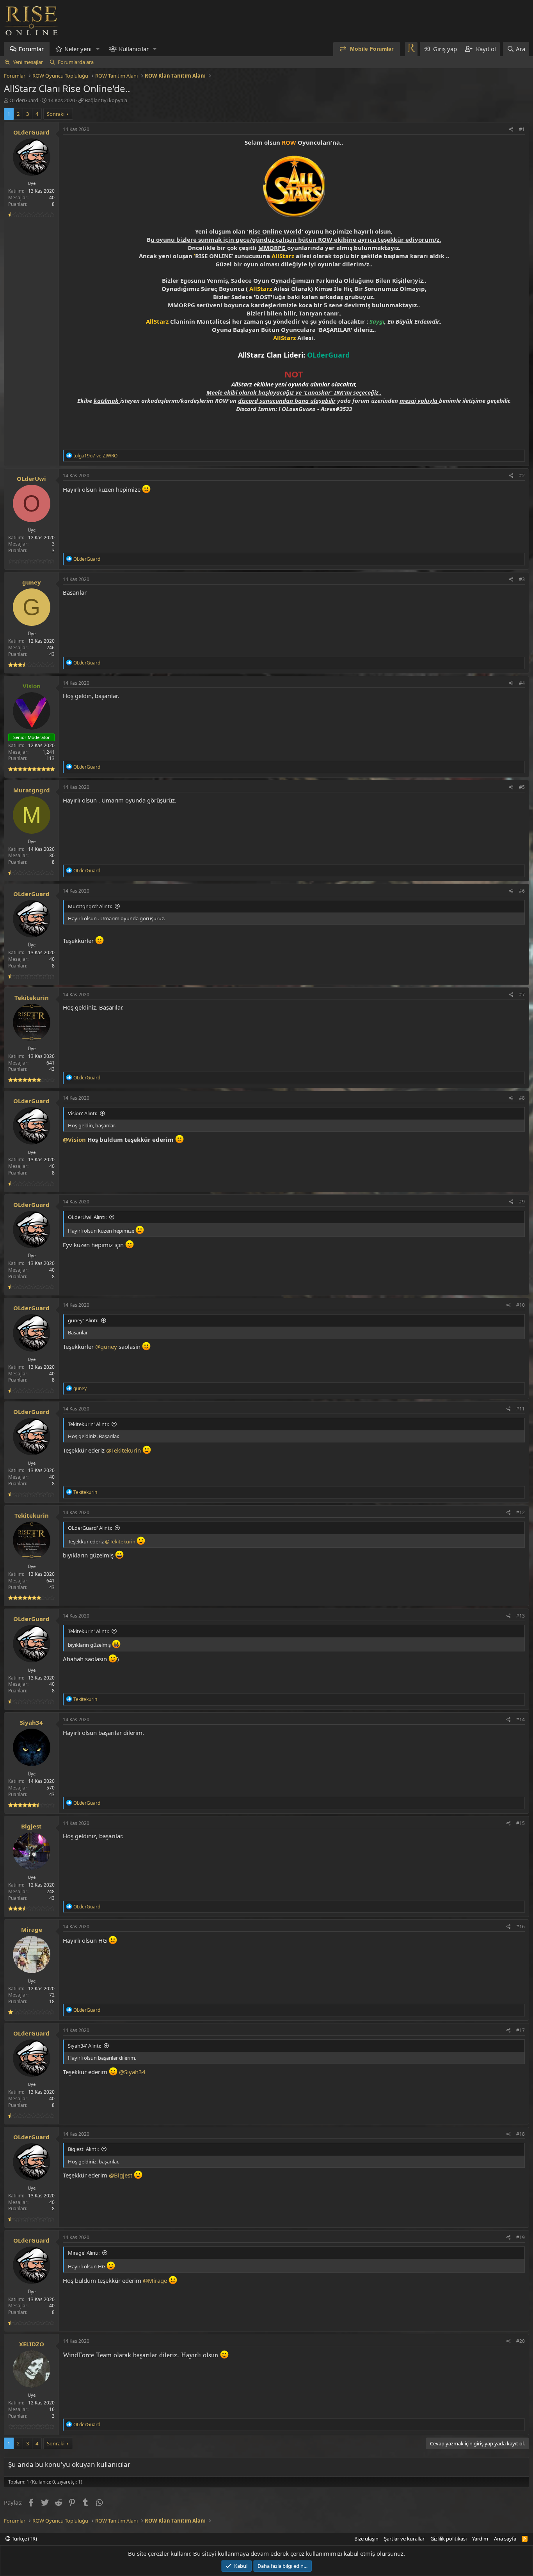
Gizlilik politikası (449, 2539)
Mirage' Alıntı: (84, 2253)
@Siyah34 (132, 2072)
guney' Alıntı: (83, 1320)
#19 (521, 2237)
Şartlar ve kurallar (404, 2539)
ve (95, 456)
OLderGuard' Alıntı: (90, 1528)
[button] (98, 49)
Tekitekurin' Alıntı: (88, 1424)
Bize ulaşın (366, 2539)
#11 (521, 1409)
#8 (522, 1098)
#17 (521, 2030)
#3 (522, 579)
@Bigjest (121, 2175)
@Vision (74, 1139)
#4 (522, 683)
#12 (521, 1512)
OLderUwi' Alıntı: (87, 1217)
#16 (521, 1927)
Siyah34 (31, 1722)
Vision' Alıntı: (83, 1113)
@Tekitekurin (123, 1450)
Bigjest (31, 1826)
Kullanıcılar (134, 49)
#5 (522, 787)
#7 (522, 995)
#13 (521, 1616)
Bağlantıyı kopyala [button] (106, 100)
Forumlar (31, 49)
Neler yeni (78, 49)
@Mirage (155, 2280)
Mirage (32, 1929)
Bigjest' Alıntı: (83, 2149)
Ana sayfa (505, 2539)
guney (32, 582)
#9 (522, 1202)
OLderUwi (31, 478)
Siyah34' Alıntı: (84, 2046)
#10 (521, 1305)
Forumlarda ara (76, 62)
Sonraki (56, 114)
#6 (522, 891)
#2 (522, 476)
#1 (522, 129)
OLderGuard (24, 100)
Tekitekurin (32, 997)
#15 (521, 1823)
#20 (521, 2341)
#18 (521, 2134)
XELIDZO (32, 2344)
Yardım (480, 2539)
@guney (106, 1346)
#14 (521, 1719)
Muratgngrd (32, 790)
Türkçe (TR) (24, 2539)
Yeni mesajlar (28, 62)
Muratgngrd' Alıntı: (90, 906)
